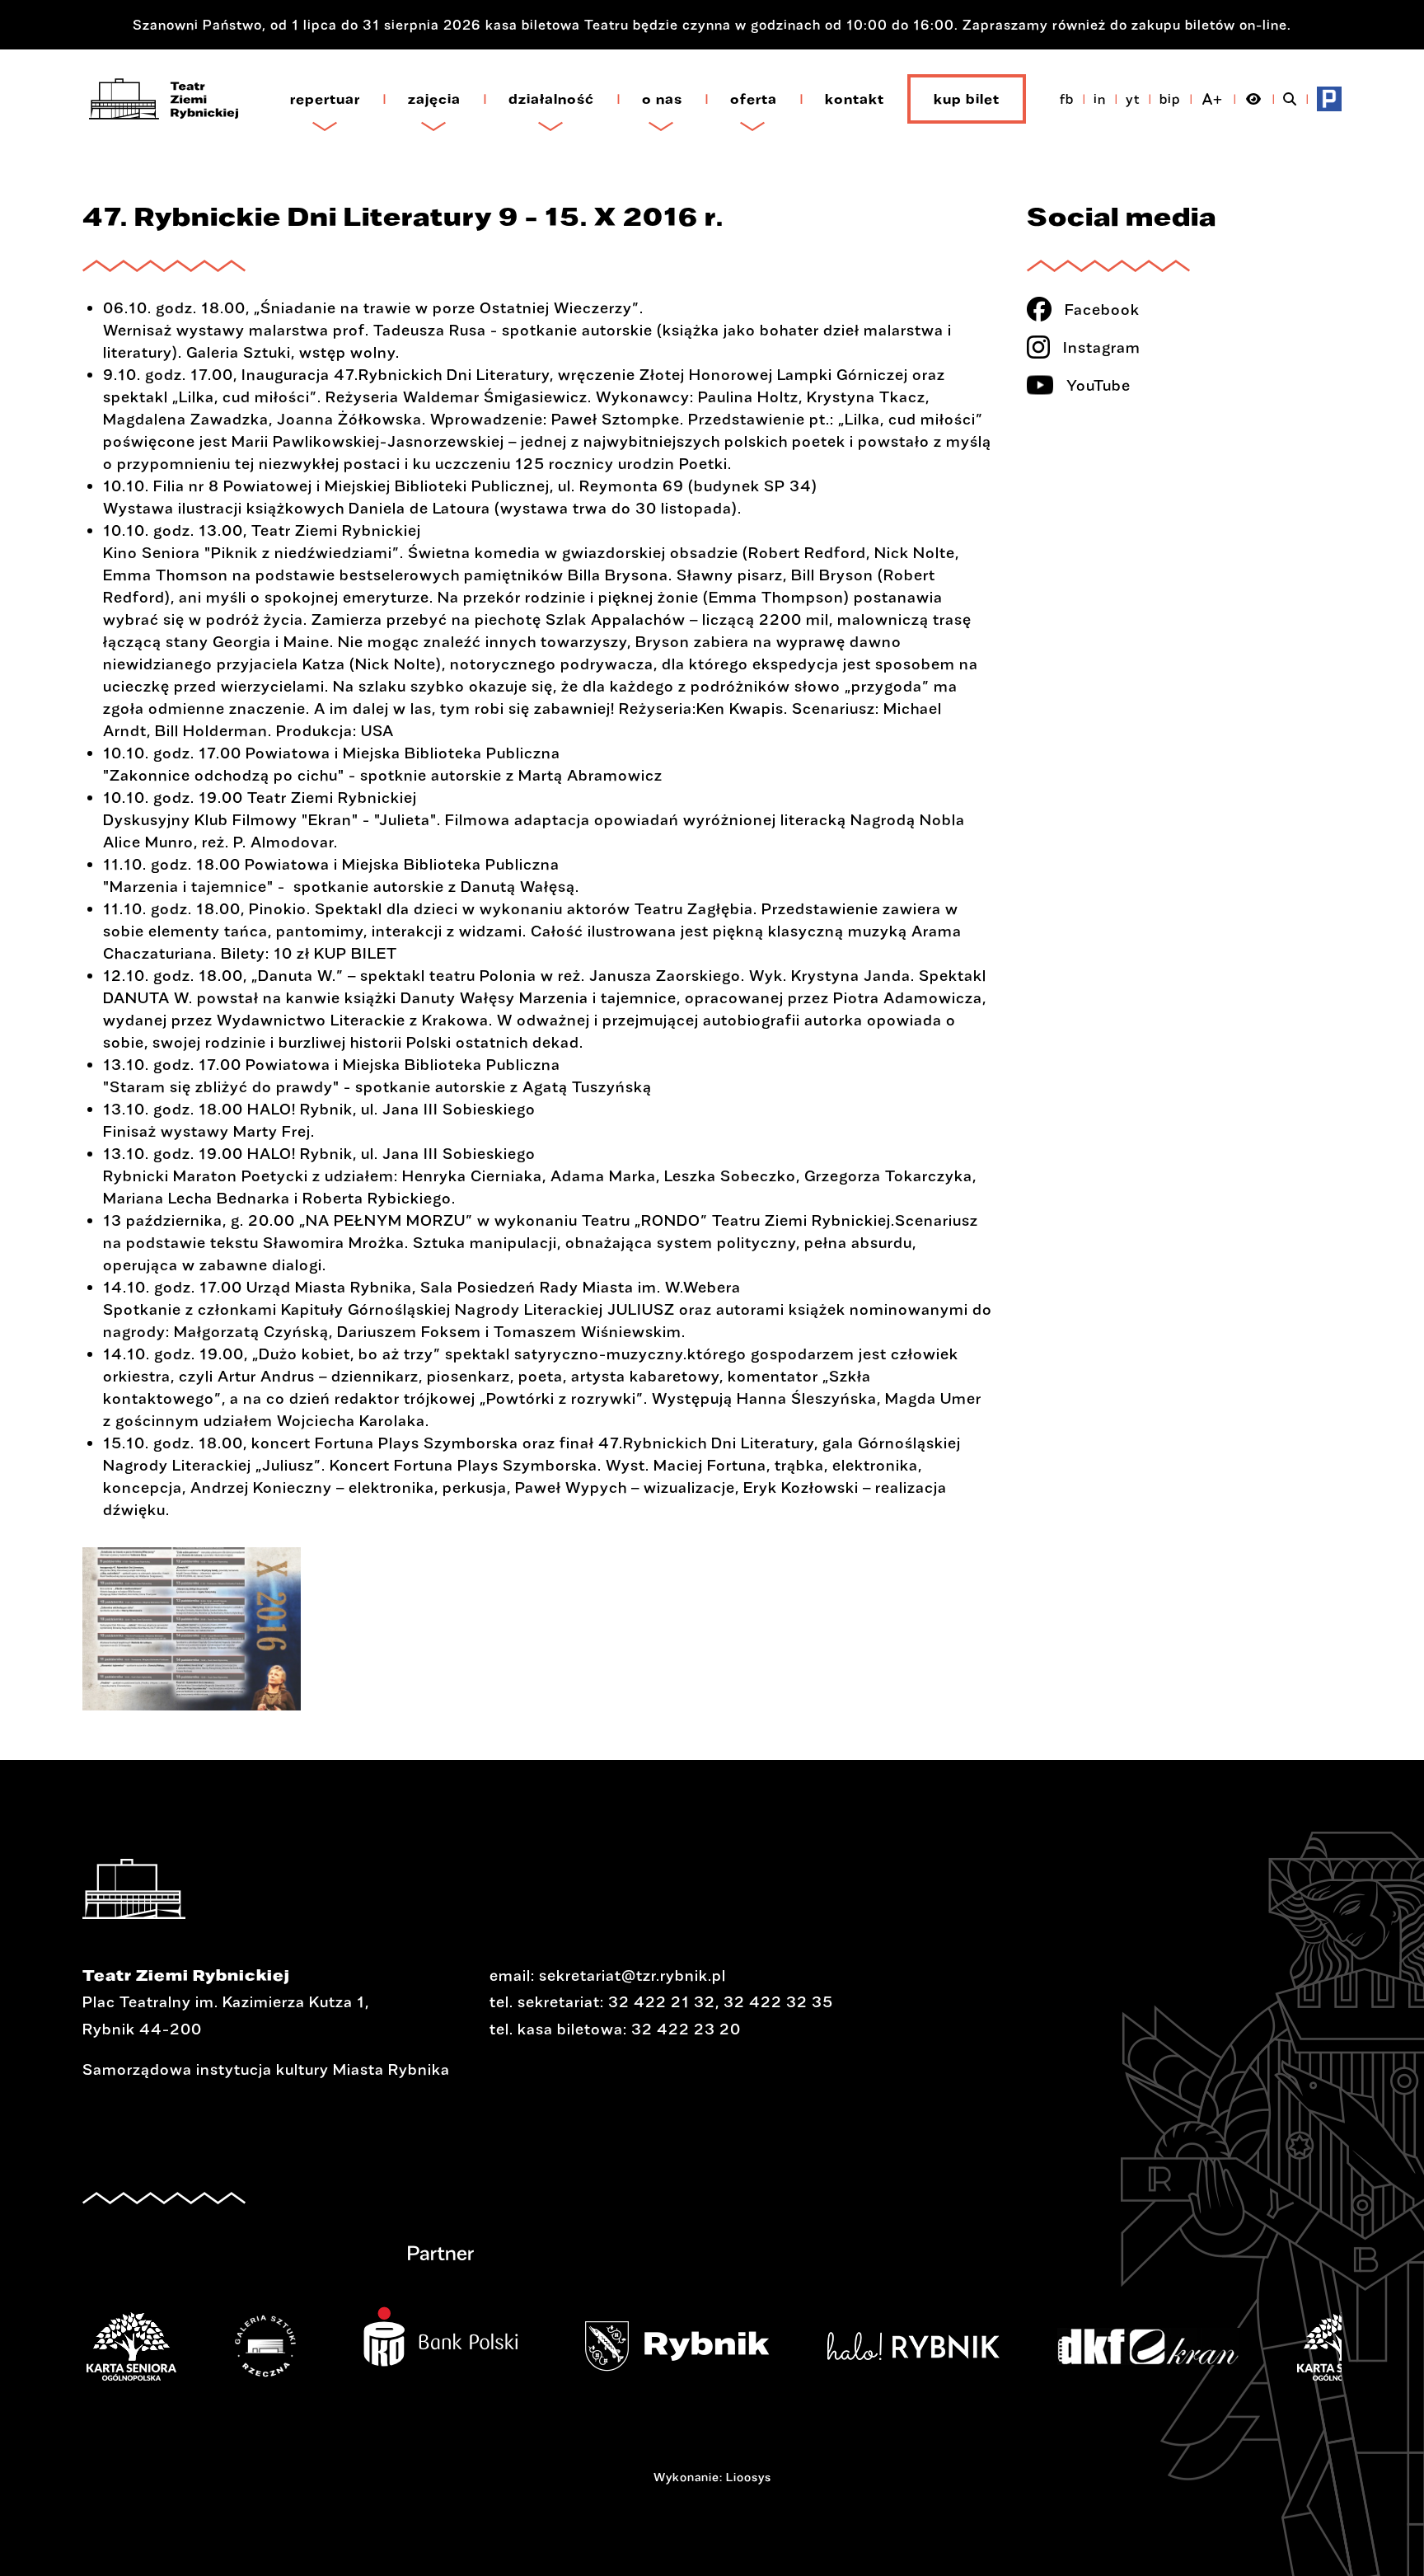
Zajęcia (434, 99)
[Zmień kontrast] (1254, 99)
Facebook (1102, 309)
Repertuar (325, 99)
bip (1170, 99)
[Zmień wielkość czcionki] (1213, 99)
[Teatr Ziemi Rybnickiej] (164, 99)
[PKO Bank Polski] (466, 2326)
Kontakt (855, 99)
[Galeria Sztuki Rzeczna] (290, 2346)
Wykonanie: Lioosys (712, 2477)
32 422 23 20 (686, 2029)
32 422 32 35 (778, 2001)
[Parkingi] (1329, 99)
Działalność (551, 99)
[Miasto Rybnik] (702, 2346)
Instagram (1102, 347)
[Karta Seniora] (156, 2346)
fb (1067, 99)
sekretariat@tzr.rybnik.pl (632, 1975)
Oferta (754, 99)
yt (1133, 99)
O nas (662, 99)
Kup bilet (967, 99)
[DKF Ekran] (1173, 2346)
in (1100, 99)
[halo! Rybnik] (938, 2346)
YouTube (1098, 385)
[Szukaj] (1290, 99)
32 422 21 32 (662, 2001)
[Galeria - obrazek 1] (191, 1629)
